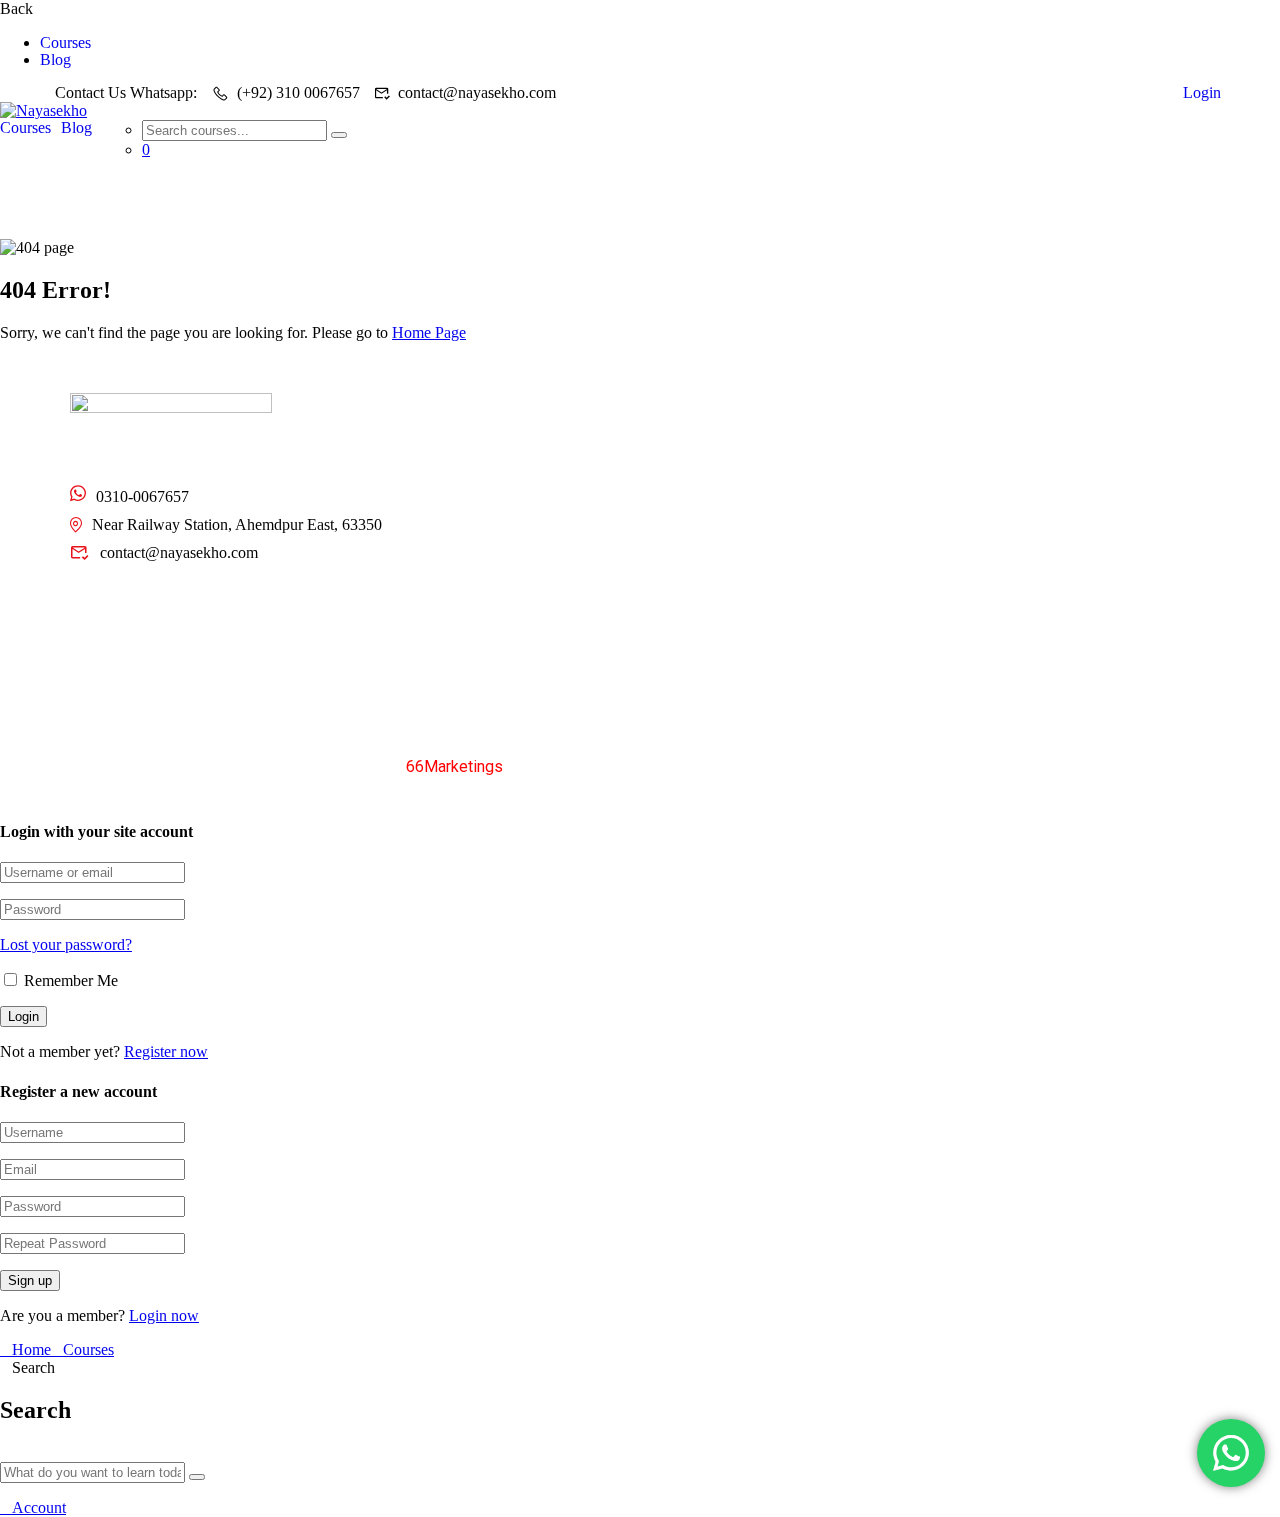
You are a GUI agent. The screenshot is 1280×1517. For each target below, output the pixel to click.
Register (1116, 92)
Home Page (429, 332)
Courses (65, 43)
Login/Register (705, 493)
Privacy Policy (892, 765)
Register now (166, 1051)
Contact (484, 493)
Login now (164, 1315)
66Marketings (454, 766)
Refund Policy (1179, 765)
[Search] (339, 135)
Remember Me (69, 980)
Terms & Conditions (1036, 765)
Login (1202, 92)
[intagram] (179, 603)
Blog (55, 60)
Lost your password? (66, 944)
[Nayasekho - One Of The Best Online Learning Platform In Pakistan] (43, 110)
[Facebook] (139, 603)
